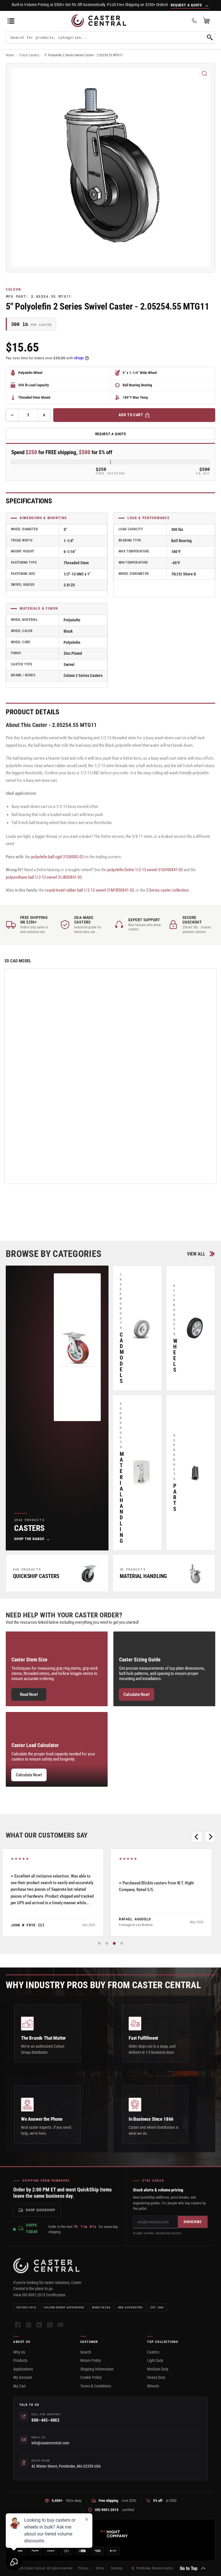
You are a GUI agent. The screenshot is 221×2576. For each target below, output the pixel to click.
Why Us (19, 2352)
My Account (23, 2377)
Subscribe (193, 2222)
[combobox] (110, 37)
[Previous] (197, 1837)
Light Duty (155, 2360)
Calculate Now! (137, 1694)
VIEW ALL (196, 1254)
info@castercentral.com (50, 2443)
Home (10, 55)
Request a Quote (111, 434)
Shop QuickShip (40, 2210)
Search (86, 2352)
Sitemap (117, 2568)
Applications (23, 2369)
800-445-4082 (45, 2420)
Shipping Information (97, 2369)
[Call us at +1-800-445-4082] (194, 21)
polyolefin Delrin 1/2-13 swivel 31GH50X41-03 (145, 870)
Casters (153, 2352)
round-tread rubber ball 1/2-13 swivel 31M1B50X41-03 (89, 890)
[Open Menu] (11, 21)
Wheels (153, 2386)
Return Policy (91, 2360)
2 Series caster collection (167, 890)
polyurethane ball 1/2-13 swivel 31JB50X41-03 (44, 877)
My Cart (19, 2386)
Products (20, 2360)
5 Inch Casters (29, 55)
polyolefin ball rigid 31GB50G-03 (57, 857)
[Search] (210, 37)
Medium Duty (158, 2369)
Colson (13, 289)
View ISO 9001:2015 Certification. (40, 2295)
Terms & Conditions (96, 2386)
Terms (100, 2568)
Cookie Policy (91, 2377)
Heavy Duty (156, 2377)
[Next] (210, 1837)
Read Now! (29, 1694)
